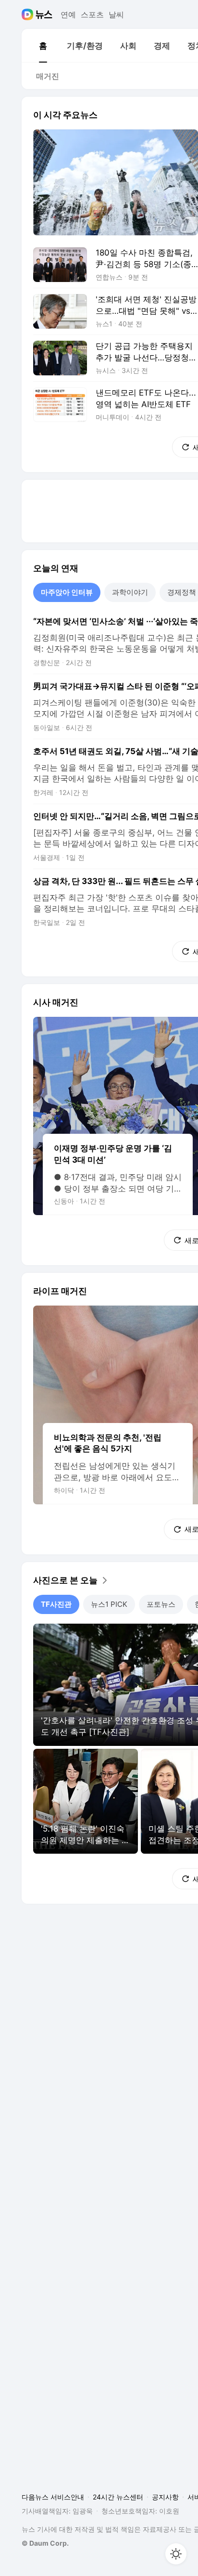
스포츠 (92, 14)
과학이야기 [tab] (130, 592)
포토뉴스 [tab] (161, 1604)
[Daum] (29, 14)
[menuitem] (43, 46)
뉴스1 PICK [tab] (109, 1604)
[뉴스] (44, 14)
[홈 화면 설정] (176, 2554)
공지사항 (165, 2497)
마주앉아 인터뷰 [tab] (67, 592)
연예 (68, 14)
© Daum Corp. (45, 2543)
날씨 (116, 14)
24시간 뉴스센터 (118, 2497)
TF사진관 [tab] (56, 1604)
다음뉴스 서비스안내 (53, 2497)
